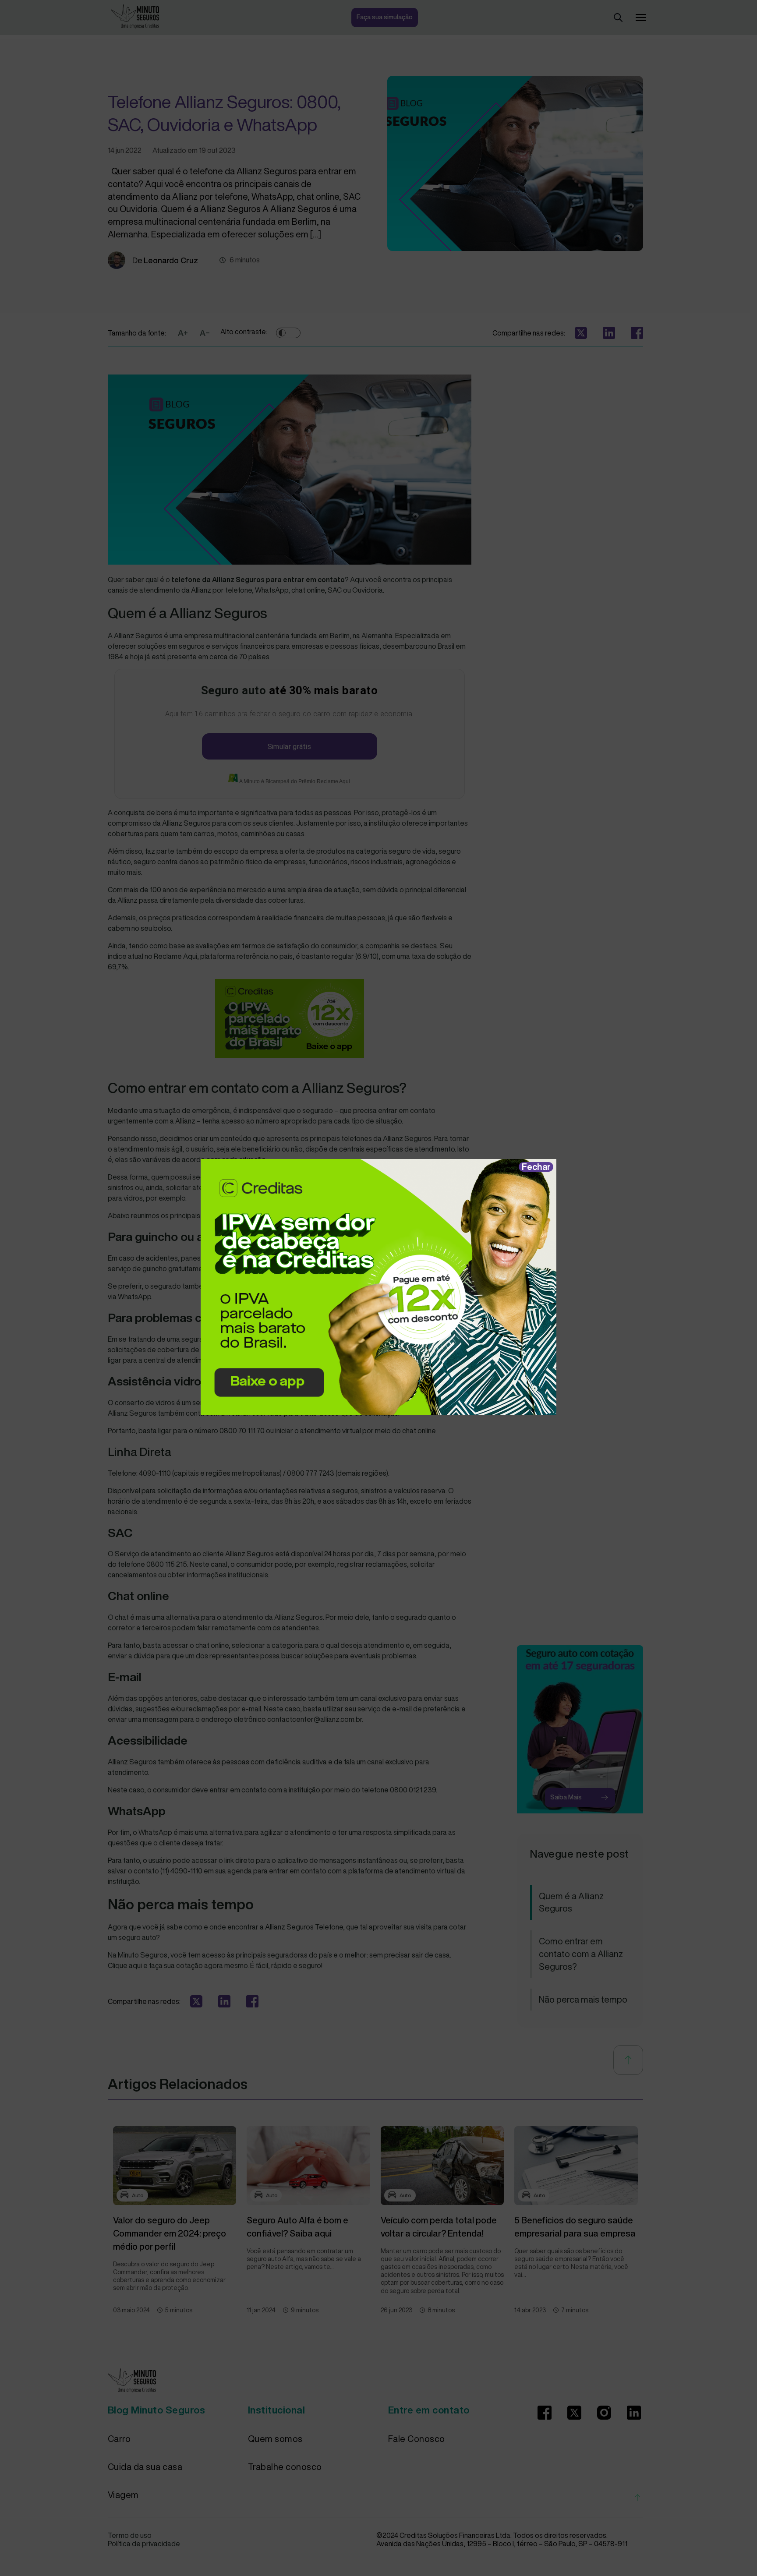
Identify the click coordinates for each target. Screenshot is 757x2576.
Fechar (536, 1167)
